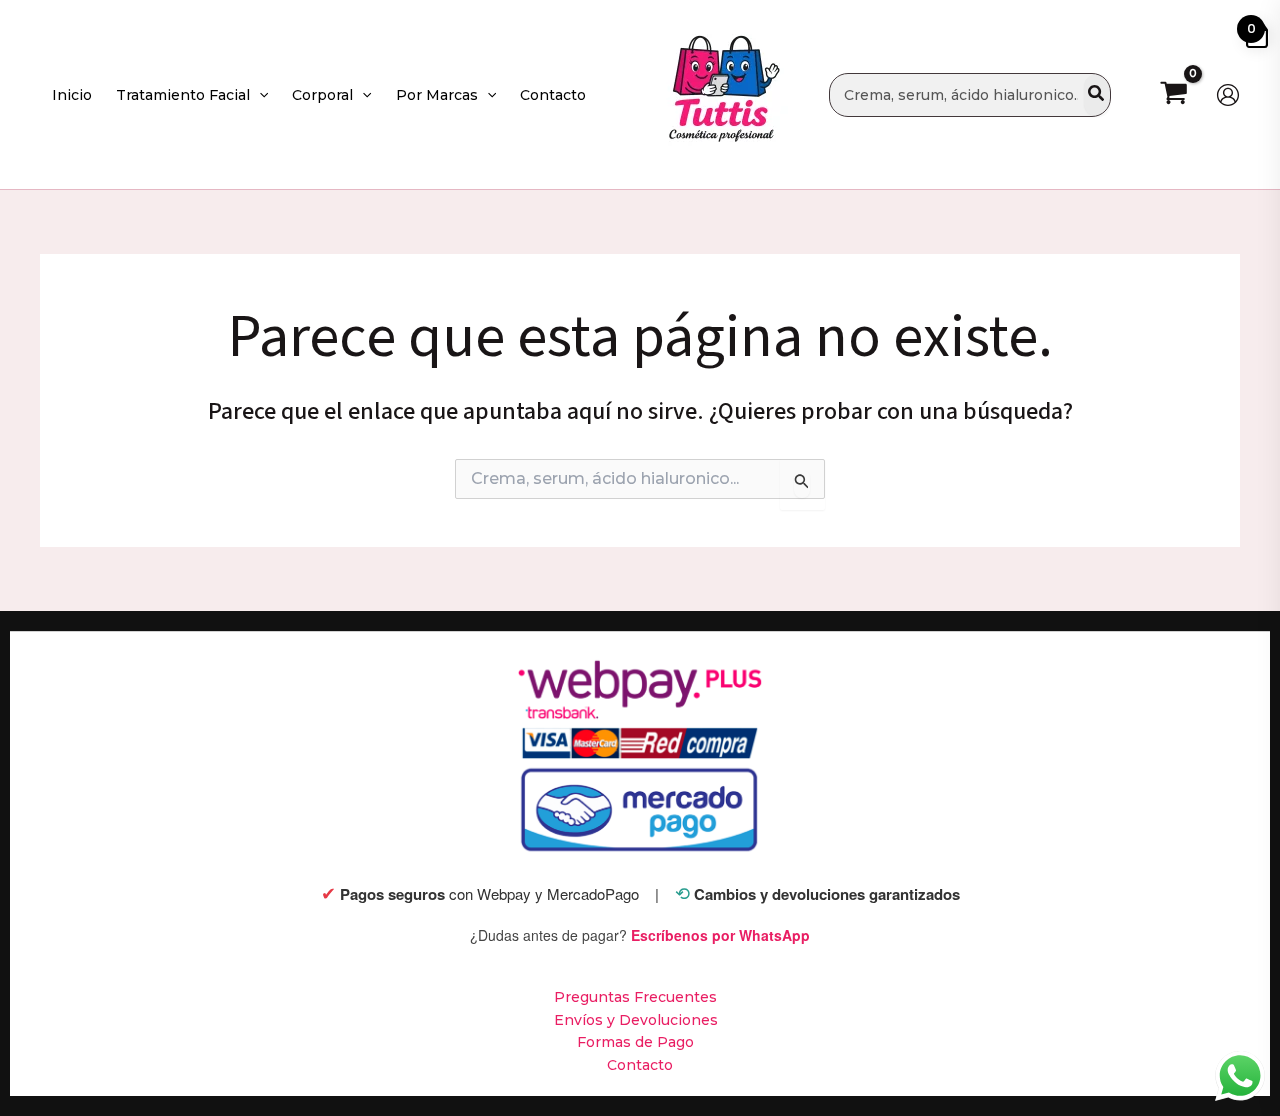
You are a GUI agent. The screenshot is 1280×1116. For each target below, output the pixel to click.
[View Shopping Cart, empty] (1173, 94)
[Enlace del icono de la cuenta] (1228, 95)
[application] (259, 95)
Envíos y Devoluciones (636, 1020)
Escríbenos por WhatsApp (720, 935)
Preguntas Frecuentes (635, 997)
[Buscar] (1097, 95)
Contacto (640, 1065)
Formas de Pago (635, 1042)
